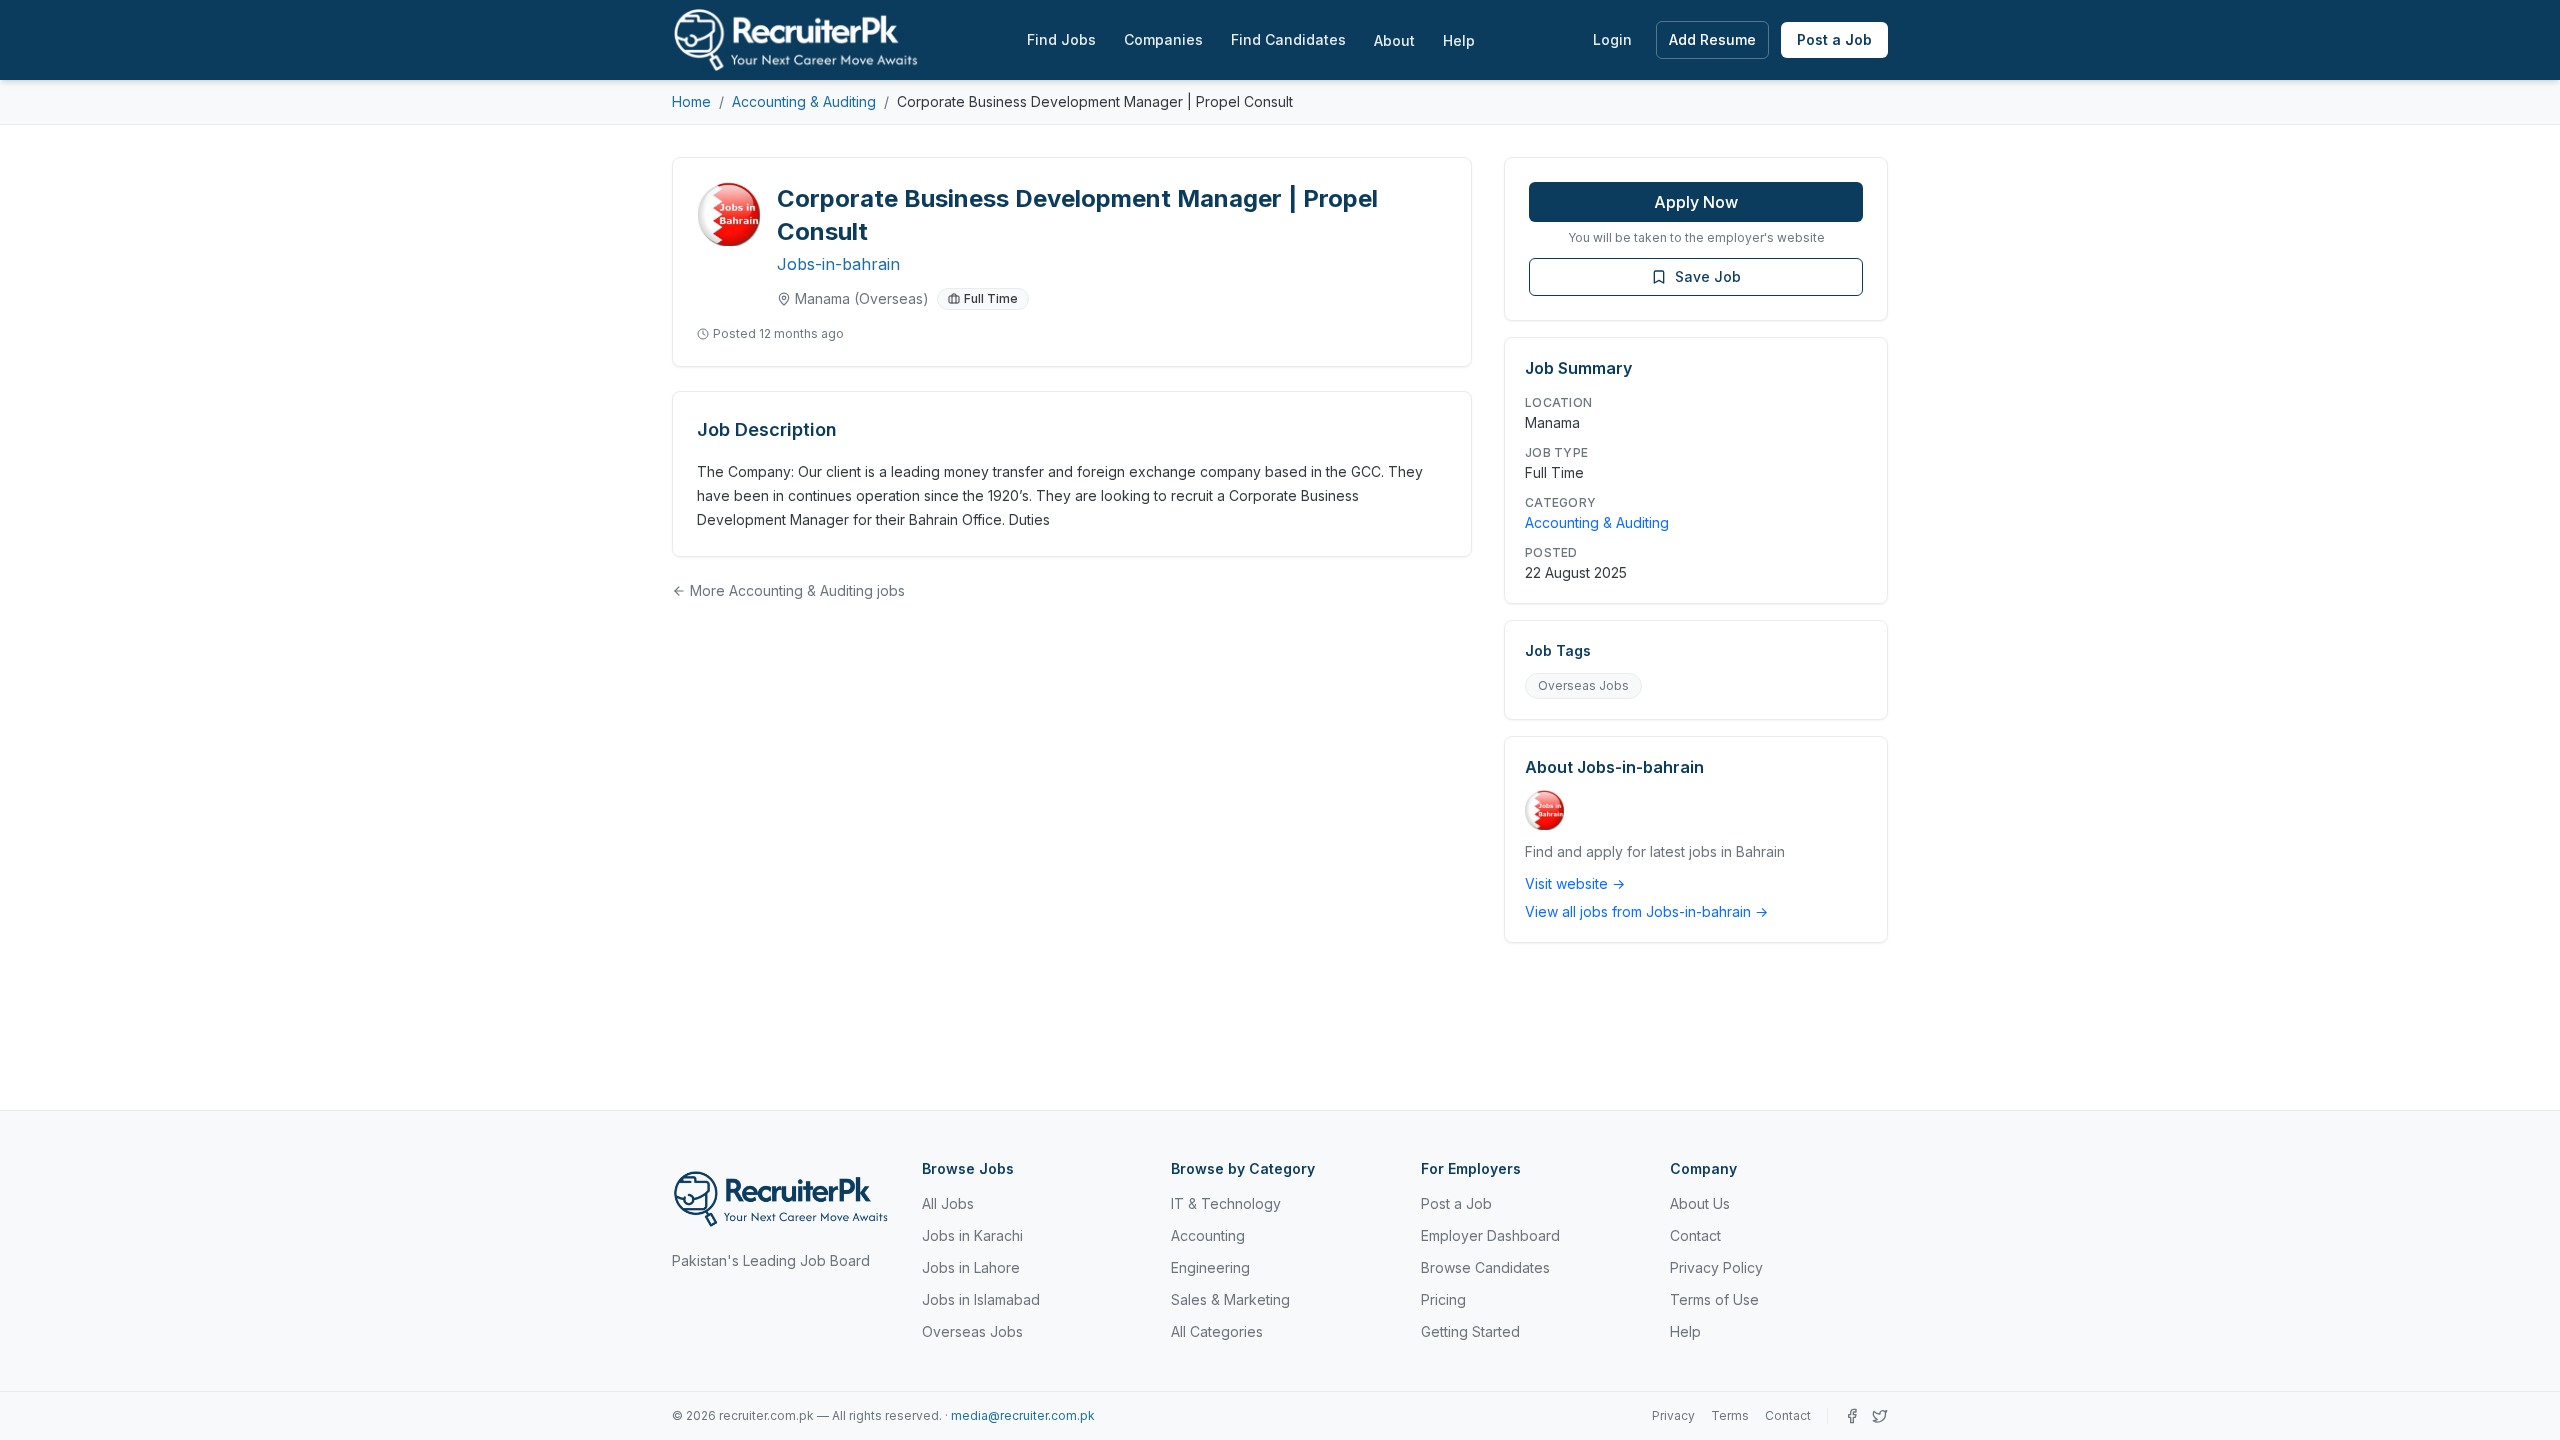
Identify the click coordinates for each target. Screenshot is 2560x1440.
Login (1612, 39)
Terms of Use (1714, 1299)
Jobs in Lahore (971, 1267)
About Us (1700, 1203)
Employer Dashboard (1490, 1235)
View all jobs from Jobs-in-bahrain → (1646, 911)
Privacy (1673, 1415)
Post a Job (1834, 39)
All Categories (1217, 1331)
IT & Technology (1226, 1203)
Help (1459, 40)
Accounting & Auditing (804, 101)
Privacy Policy (1716, 1267)
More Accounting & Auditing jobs (797, 590)
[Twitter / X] (1880, 1416)
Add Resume (1712, 39)
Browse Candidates (1485, 1267)
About (1394, 40)
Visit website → (1575, 883)
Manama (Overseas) (862, 298)
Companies (1163, 39)
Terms (1730, 1415)
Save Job (1708, 276)
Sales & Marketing (1230, 1299)
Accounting (1208, 1235)
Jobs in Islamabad (981, 1299)
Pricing (1443, 1299)
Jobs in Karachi (972, 1235)
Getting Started (1470, 1331)
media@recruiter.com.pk (1023, 1415)
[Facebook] (1852, 1416)
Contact (1695, 1235)
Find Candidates (1288, 39)
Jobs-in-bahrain (838, 264)
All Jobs (948, 1203)
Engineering (1210, 1267)
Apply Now (1696, 202)
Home (691, 101)
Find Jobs (1061, 39)
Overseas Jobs (1583, 685)
